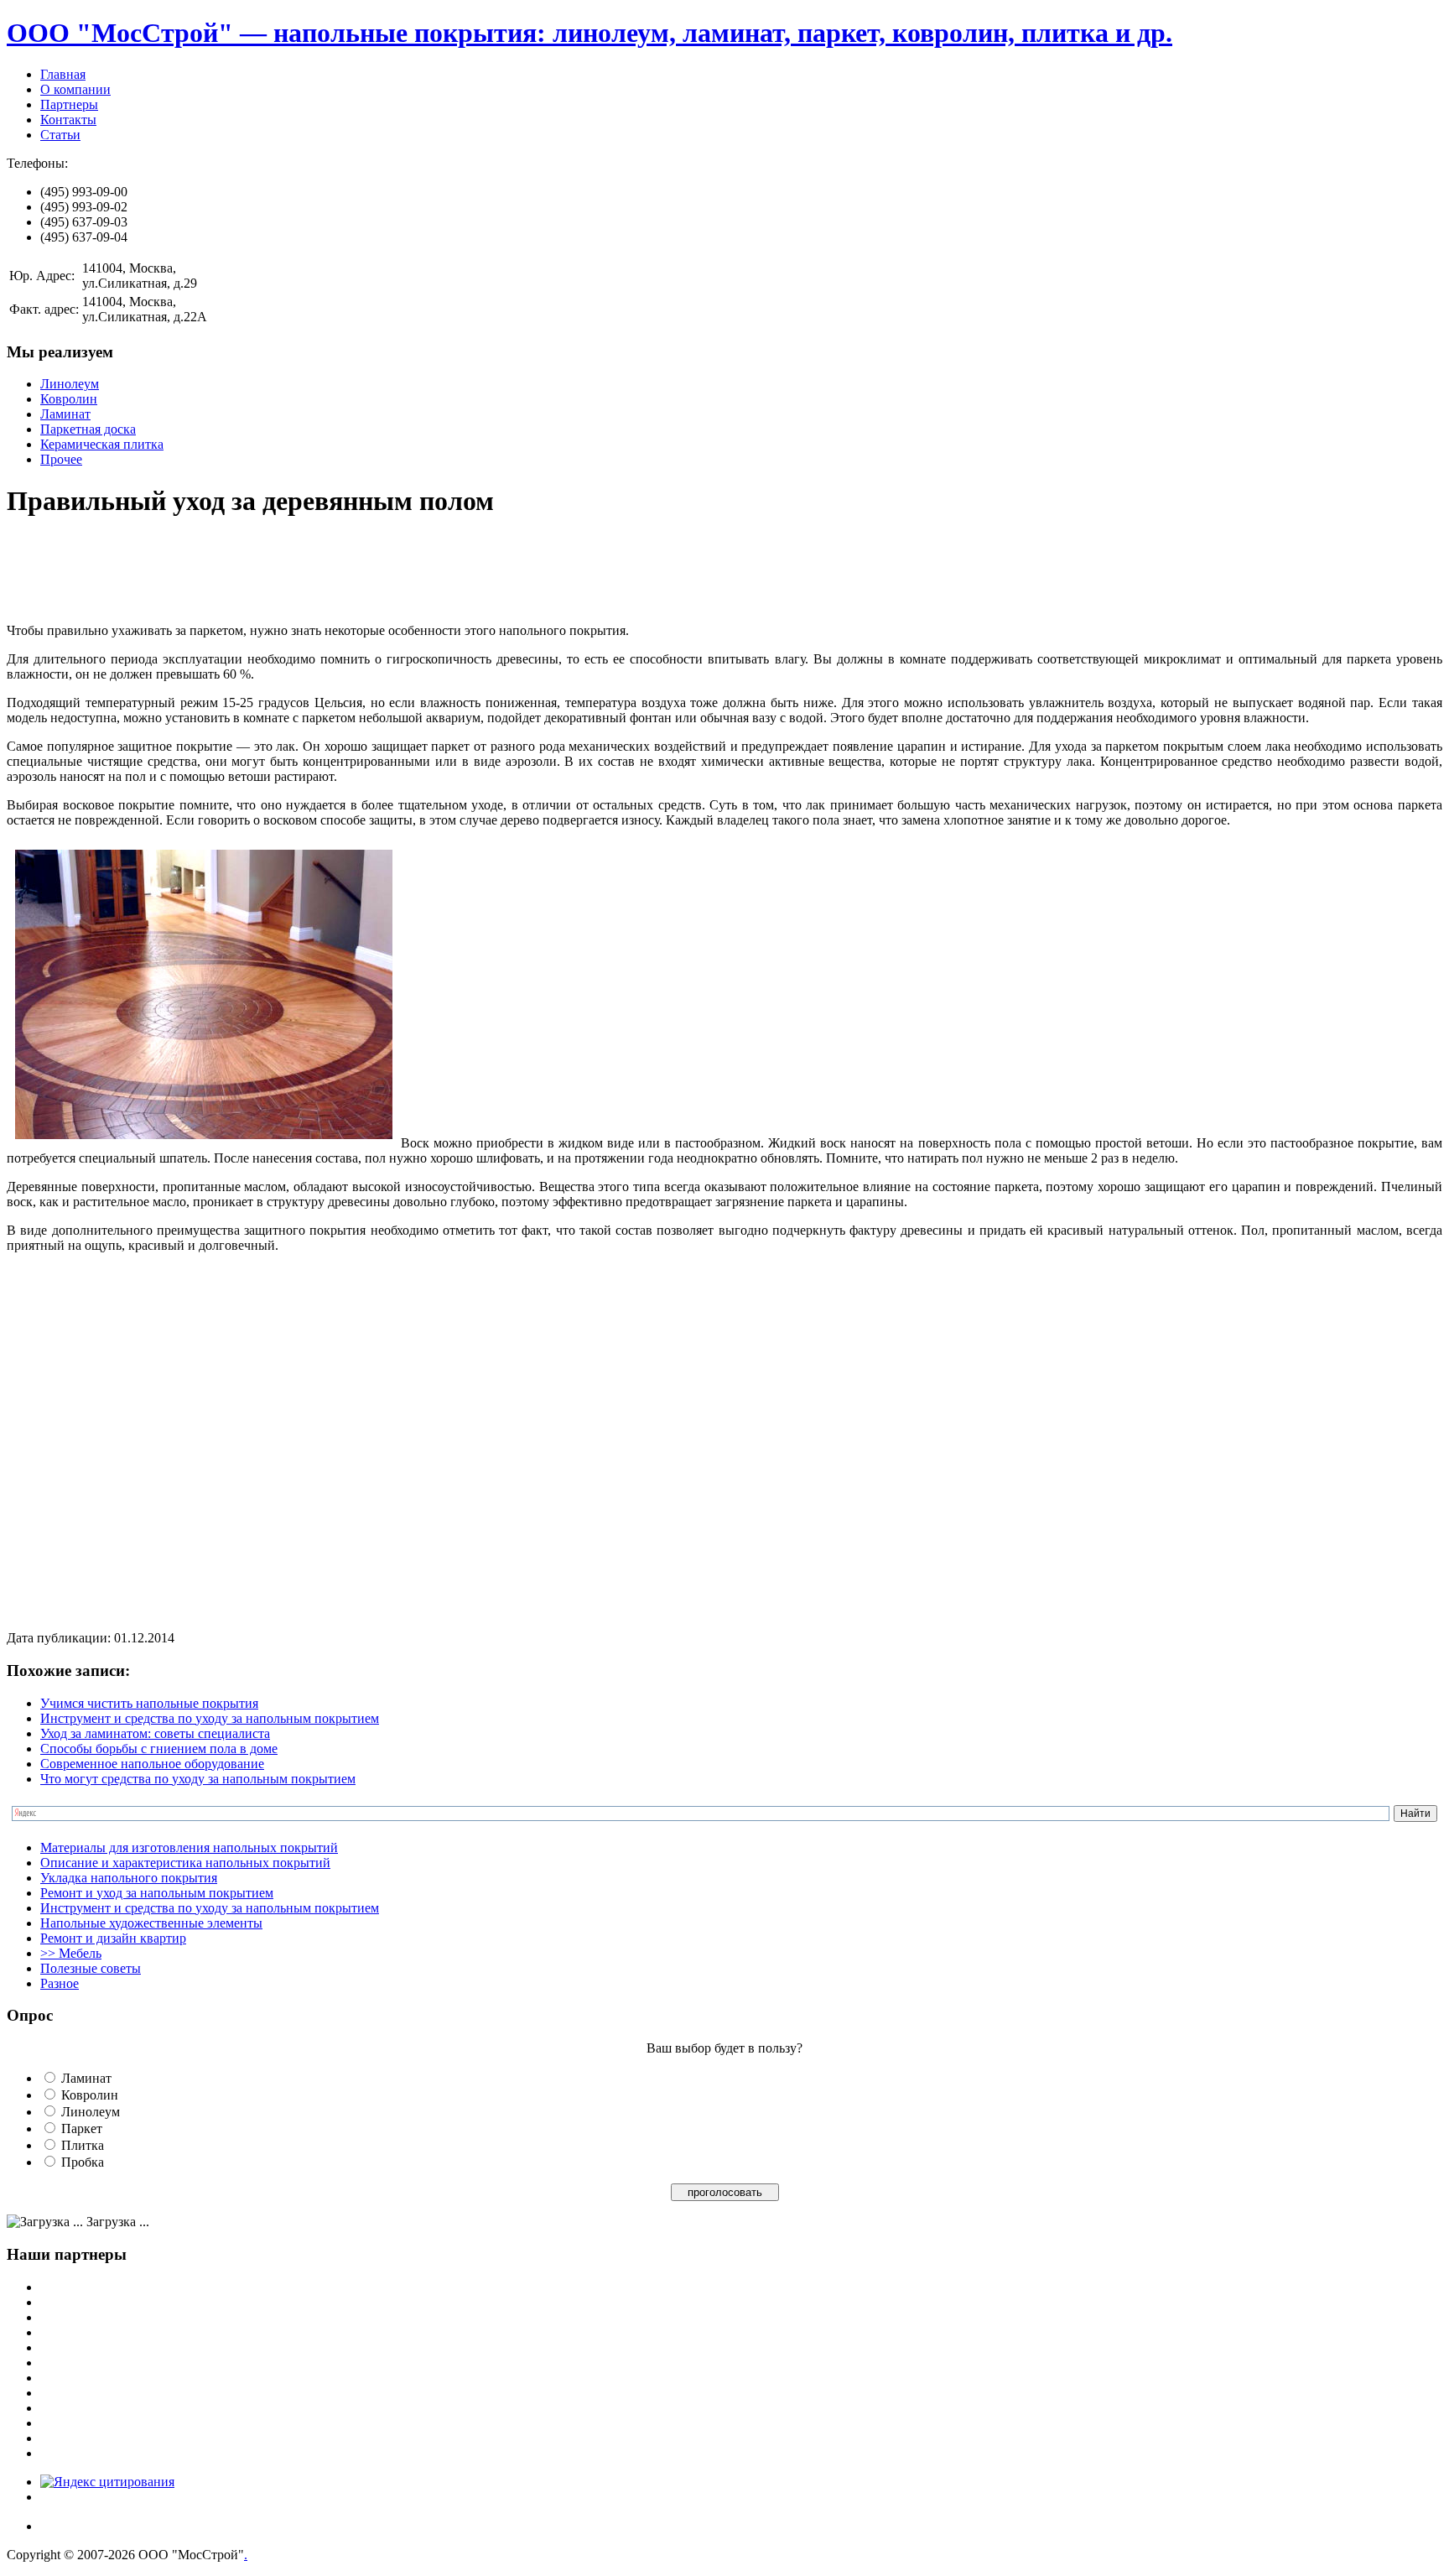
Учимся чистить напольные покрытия (149, 1703)
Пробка (83, 2162)
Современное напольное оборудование (152, 1764)
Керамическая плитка (102, 444)
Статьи (60, 135)
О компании (75, 89)
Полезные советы (91, 1968)
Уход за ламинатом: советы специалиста (155, 1733)
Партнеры (69, 104)
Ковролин (69, 399)
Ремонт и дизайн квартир (113, 1938)
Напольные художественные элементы (151, 1923)
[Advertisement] (312, 572)
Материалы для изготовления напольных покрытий (189, 1847)
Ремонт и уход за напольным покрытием (157, 1893)
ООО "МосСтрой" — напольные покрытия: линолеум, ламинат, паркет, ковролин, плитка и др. (589, 33)
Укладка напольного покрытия (129, 1878)
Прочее (61, 459)
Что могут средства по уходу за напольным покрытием (198, 1779)
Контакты (68, 120)
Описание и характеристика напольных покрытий (185, 1863)
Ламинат (65, 414)
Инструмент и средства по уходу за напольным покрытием (210, 1718)
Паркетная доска (88, 429)
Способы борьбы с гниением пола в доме (159, 1749)
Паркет (82, 2128)
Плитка (83, 2145)
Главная (63, 74)
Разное (60, 1983)
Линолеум (70, 384)
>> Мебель (71, 1953)
